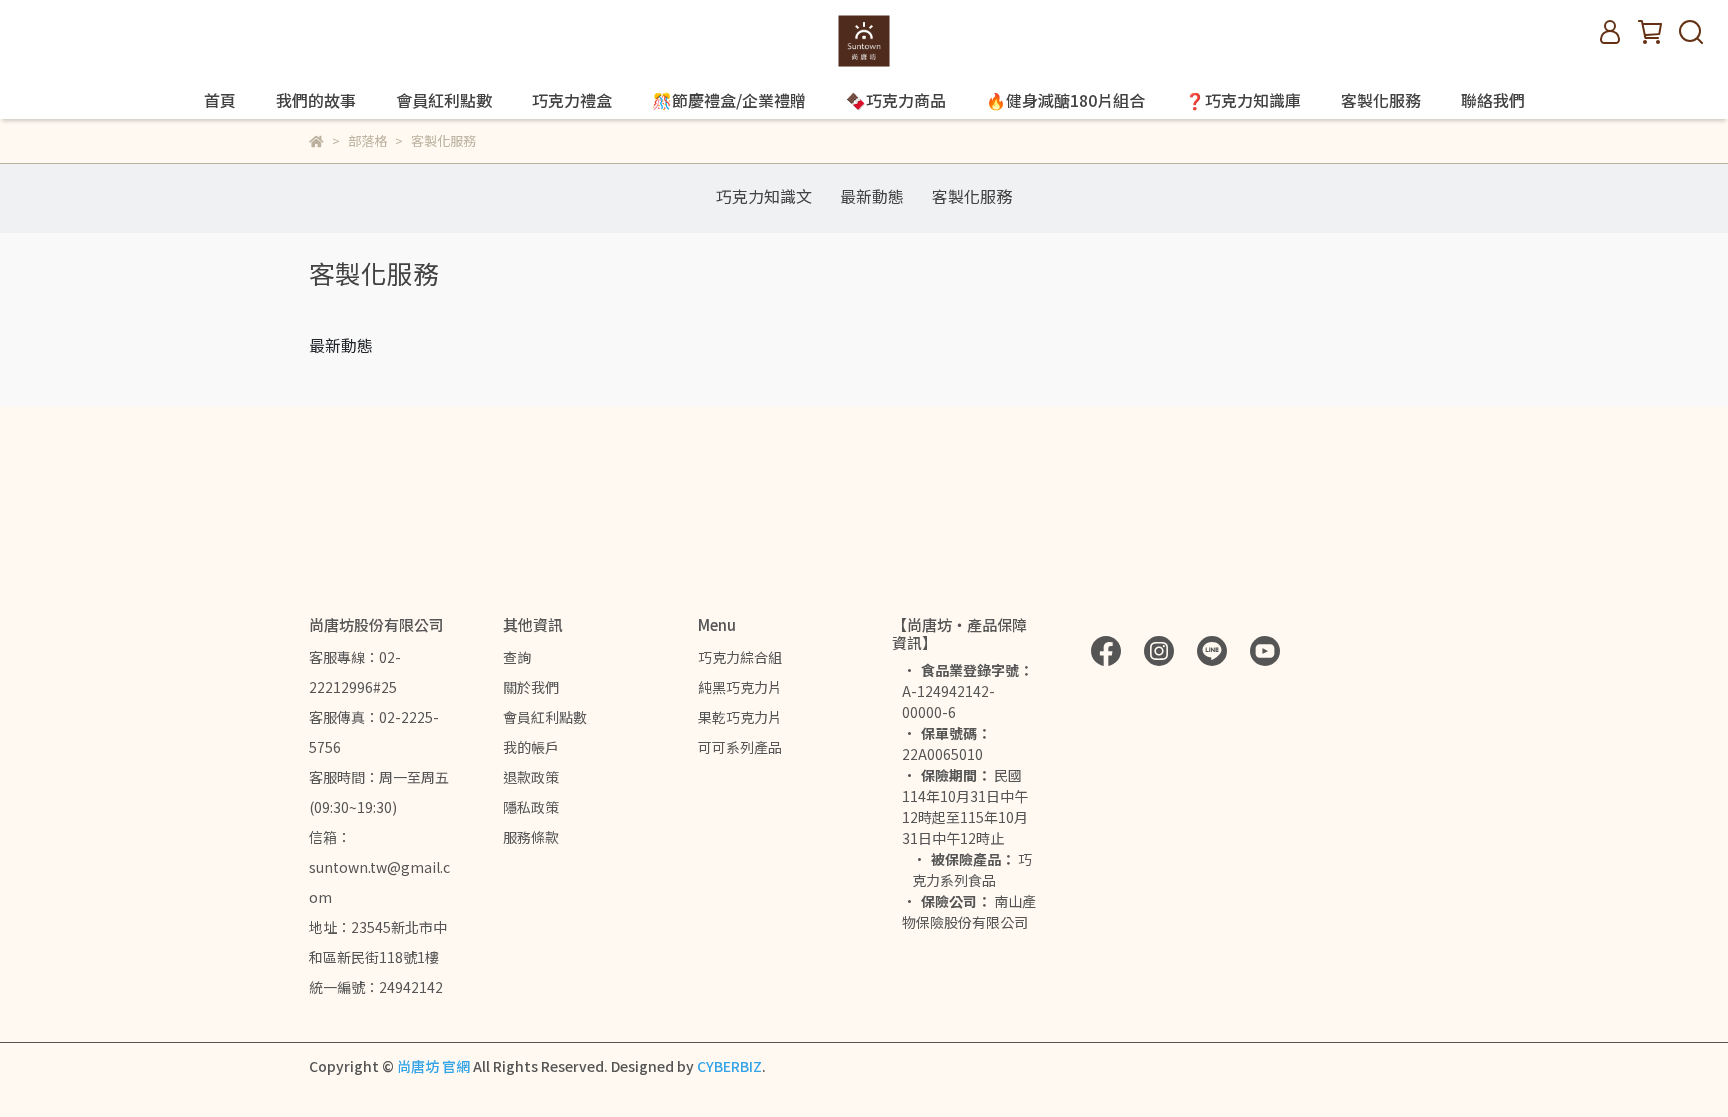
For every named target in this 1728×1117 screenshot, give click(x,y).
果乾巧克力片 (740, 717)
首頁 (220, 100)
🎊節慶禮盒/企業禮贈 (729, 100)
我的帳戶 (531, 747)
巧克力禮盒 (572, 100)
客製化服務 (1381, 100)
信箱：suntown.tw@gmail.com (379, 867)
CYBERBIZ (729, 1066)
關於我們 (531, 687)
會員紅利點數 (444, 100)
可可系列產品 (740, 747)
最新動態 (872, 196)
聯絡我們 (1493, 100)
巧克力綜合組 (740, 657)
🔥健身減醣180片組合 (1065, 100)
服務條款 (531, 837)
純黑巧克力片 (740, 687)
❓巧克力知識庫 (1243, 100)
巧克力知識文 (764, 196)
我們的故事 (316, 100)
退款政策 (531, 777)
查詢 (517, 657)
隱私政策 (531, 807)
